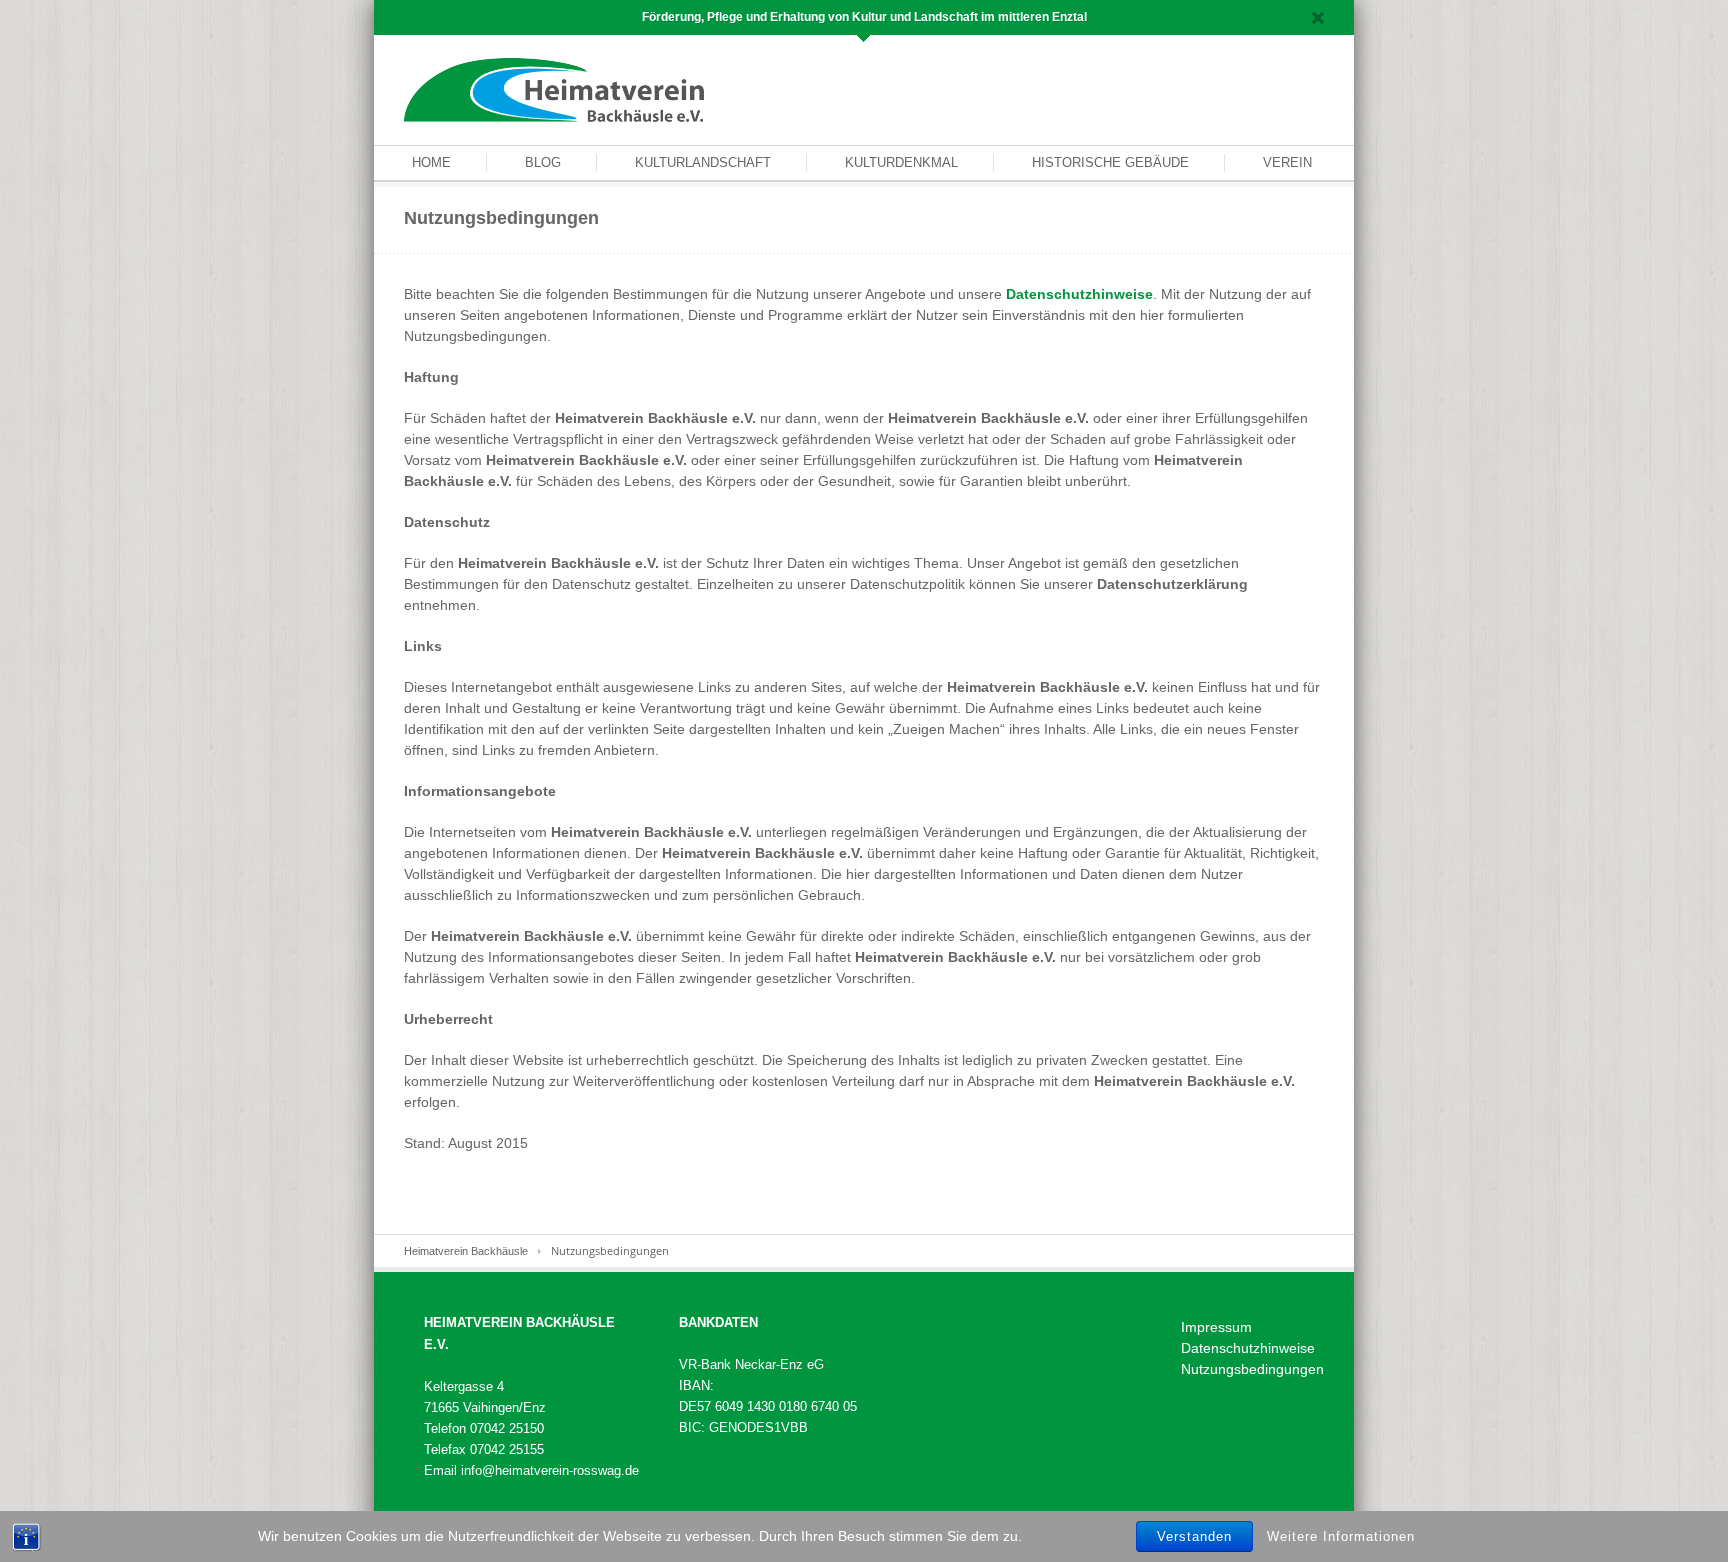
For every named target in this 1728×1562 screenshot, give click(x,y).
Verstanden (1194, 1536)
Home (431, 162)
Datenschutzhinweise (1079, 294)
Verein (1287, 162)
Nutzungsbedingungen (1252, 1369)
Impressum (1216, 1327)
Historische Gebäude (1110, 162)
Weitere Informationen (1341, 1535)
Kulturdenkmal (901, 162)
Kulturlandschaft (703, 162)
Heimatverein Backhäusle (466, 1251)
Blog (543, 162)
